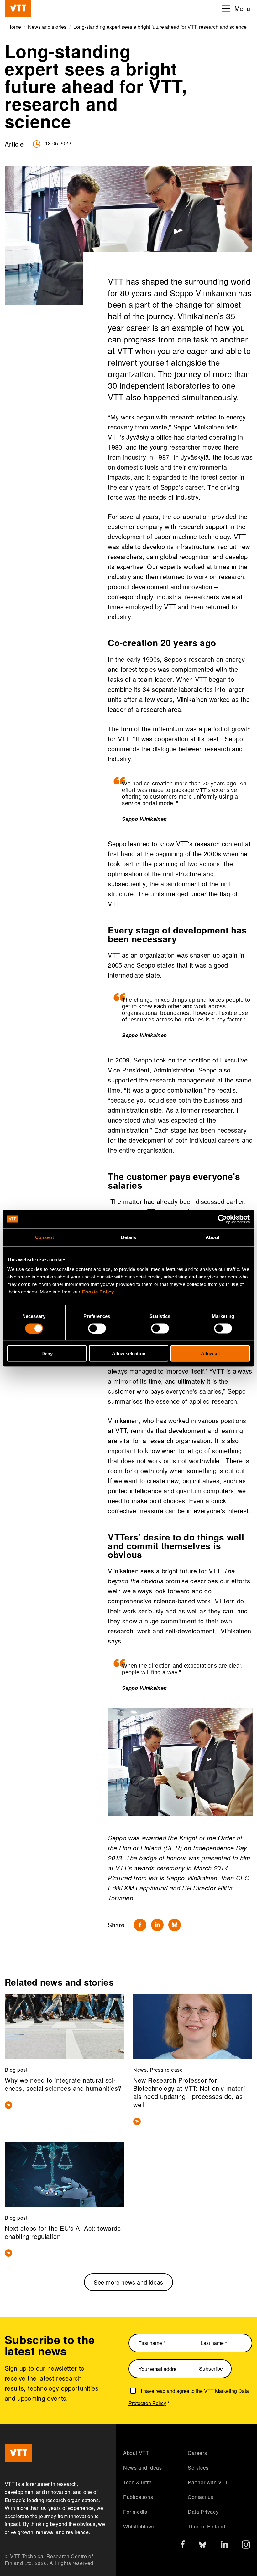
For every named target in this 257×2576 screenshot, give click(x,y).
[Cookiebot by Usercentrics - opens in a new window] (222, 1219)
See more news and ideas (128, 2282)
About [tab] (212, 1237)
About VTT (136, 2453)
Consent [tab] (45, 1237)
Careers (197, 2453)
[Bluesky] (175, 1925)
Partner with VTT (208, 2482)
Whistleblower (140, 2526)
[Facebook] (140, 1925)
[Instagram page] (246, 2546)
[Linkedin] (157, 1925)
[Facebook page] (183, 2545)
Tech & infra (137, 2482)
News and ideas (142, 2468)
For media (135, 2512)
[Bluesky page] (203, 2546)
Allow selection (129, 1353)
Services (198, 2468)
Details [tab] (129, 1237)
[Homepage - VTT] (18, 8)
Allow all (210, 1353)
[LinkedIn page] (224, 2545)
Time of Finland (207, 2526)
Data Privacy (203, 2512)
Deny (47, 1353)
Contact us (201, 2497)
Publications (138, 2497)
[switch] (97, 1328)
